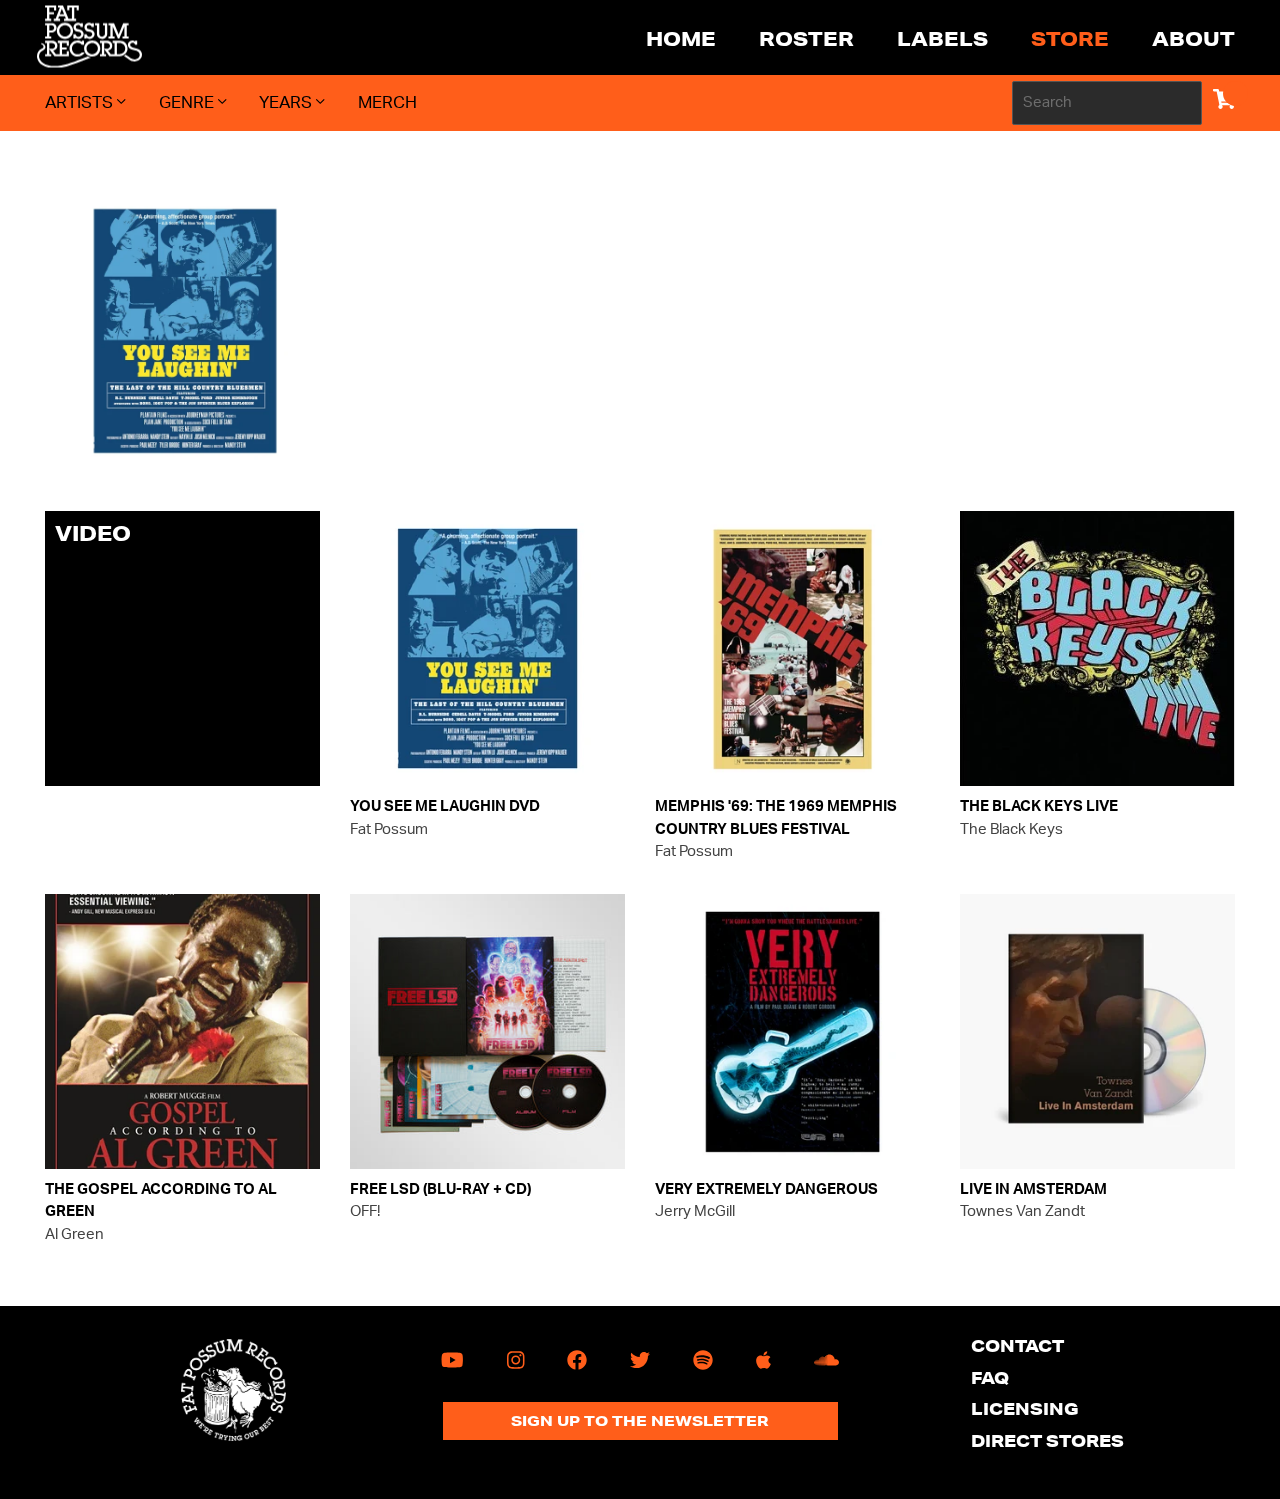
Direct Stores (1047, 1440)
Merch (387, 102)
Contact (1017, 1345)
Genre (188, 102)
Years (287, 102)
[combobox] (1107, 103)
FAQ (990, 1377)
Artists (81, 102)
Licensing (1025, 1408)
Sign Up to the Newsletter (640, 1421)
